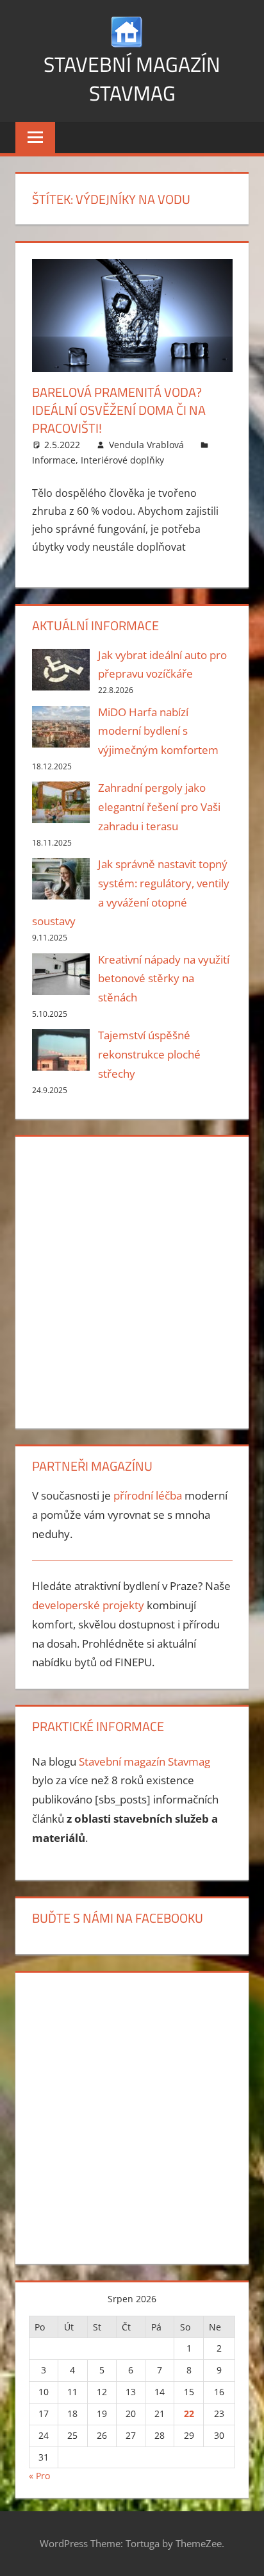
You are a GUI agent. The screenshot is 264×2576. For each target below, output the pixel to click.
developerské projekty (88, 1605)
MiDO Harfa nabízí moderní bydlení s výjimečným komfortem (158, 731)
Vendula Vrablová (146, 445)
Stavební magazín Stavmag (132, 79)
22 (189, 2413)
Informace (54, 460)
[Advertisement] (132, 1280)
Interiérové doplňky (122, 460)
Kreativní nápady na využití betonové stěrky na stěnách (164, 979)
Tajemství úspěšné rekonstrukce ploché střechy (149, 1054)
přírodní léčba (148, 1495)
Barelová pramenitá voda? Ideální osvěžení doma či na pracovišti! (119, 410)
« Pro (39, 2476)
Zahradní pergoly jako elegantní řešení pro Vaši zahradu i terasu (159, 807)
